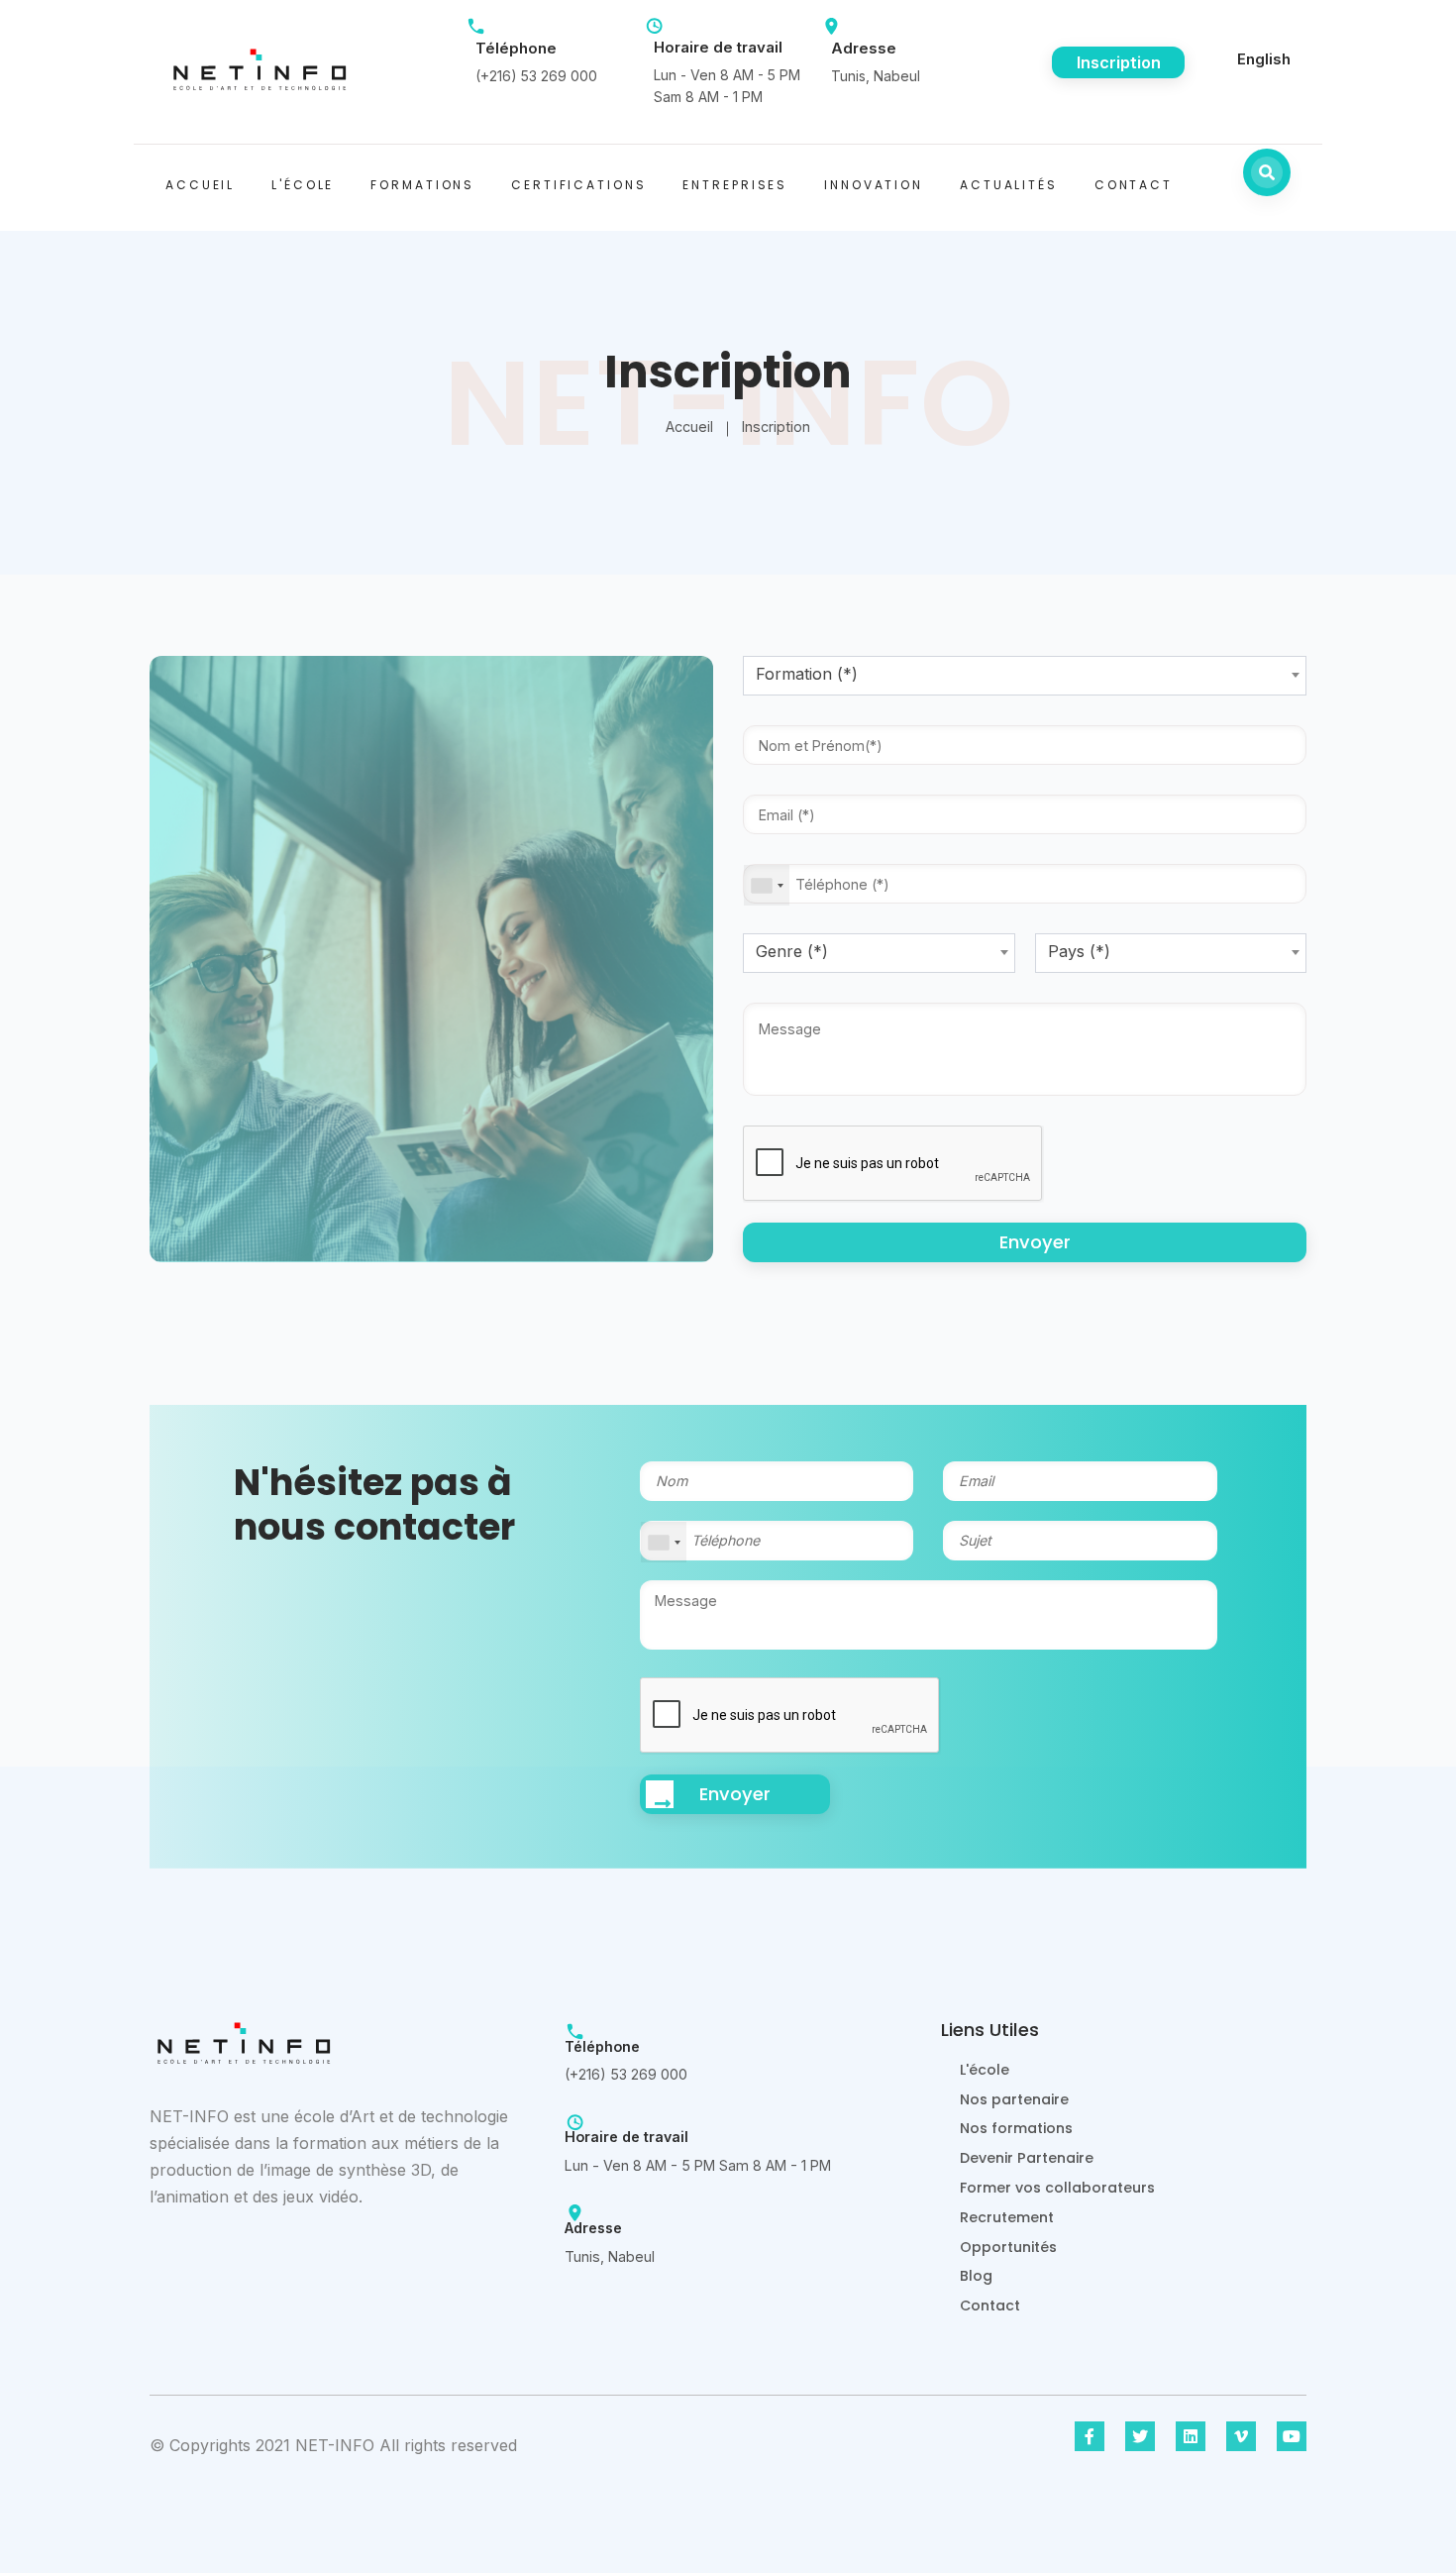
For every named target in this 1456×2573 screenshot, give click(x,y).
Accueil (200, 185)
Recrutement (1007, 2217)
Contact (990, 2305)
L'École (303, 185)
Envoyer (1035, 1242)
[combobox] (1025, 676)
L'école (985, 2070)
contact (1134, 185)
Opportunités (1008, 2247)
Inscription (1119, 62)
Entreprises (735, 185)
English (1264, 59)
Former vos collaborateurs (1057, 2188)
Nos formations (1016, 2128)
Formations (422, 185)
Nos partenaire (1014, 2099)
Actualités (1009, 185)
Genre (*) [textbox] (792, 951)
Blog (976, 2276)
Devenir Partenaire (1027, 2158)
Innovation (874, 185)
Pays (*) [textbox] (1079, 951)
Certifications (578, 185)
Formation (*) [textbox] (807, 674)
